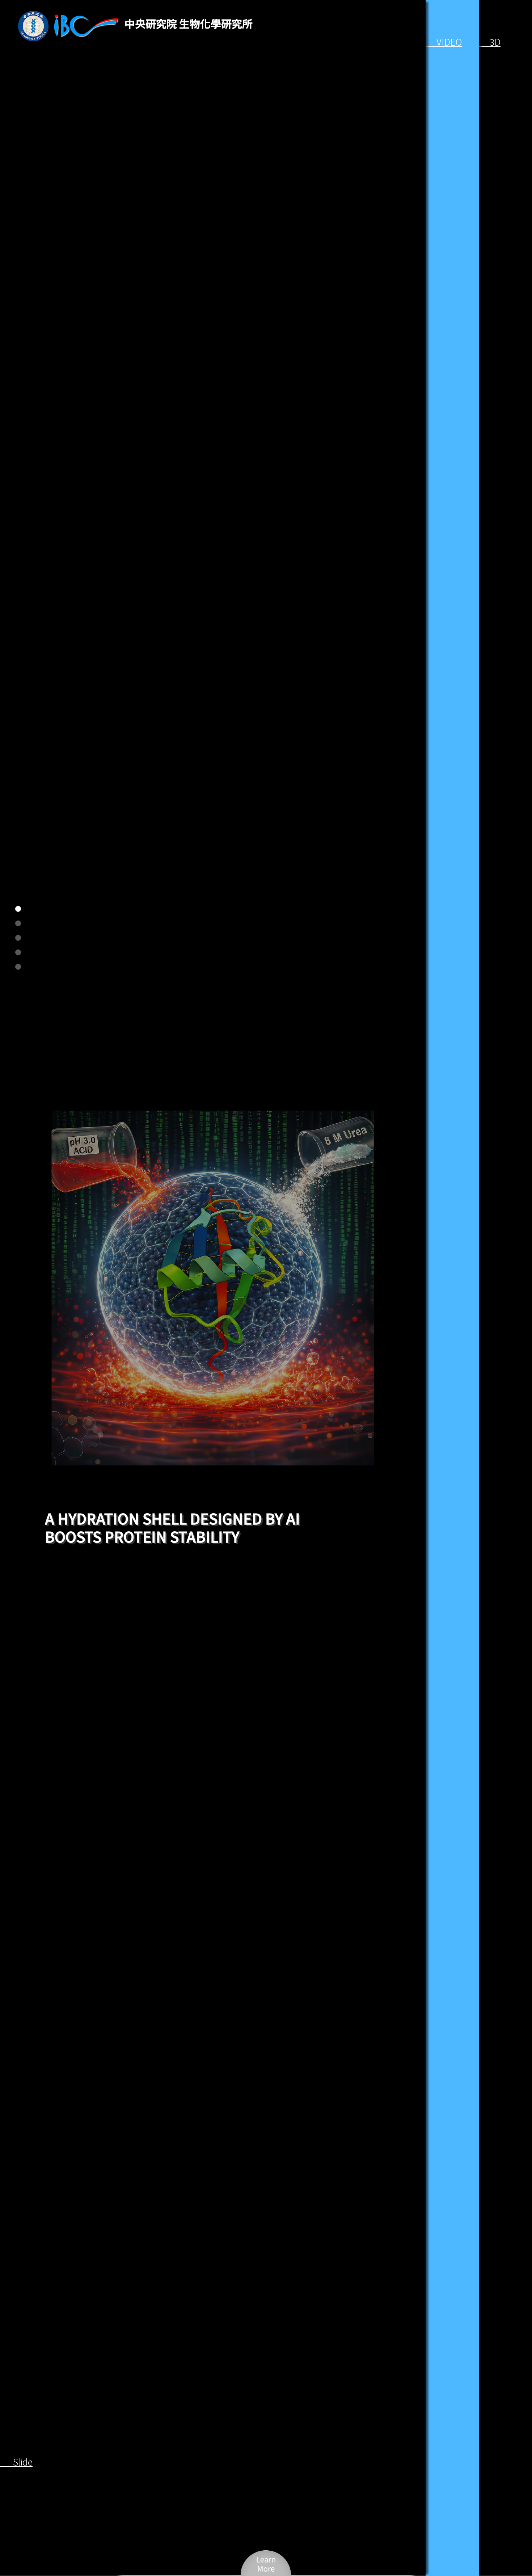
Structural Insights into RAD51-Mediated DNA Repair (172, 1527)
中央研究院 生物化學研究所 (189, 23)
